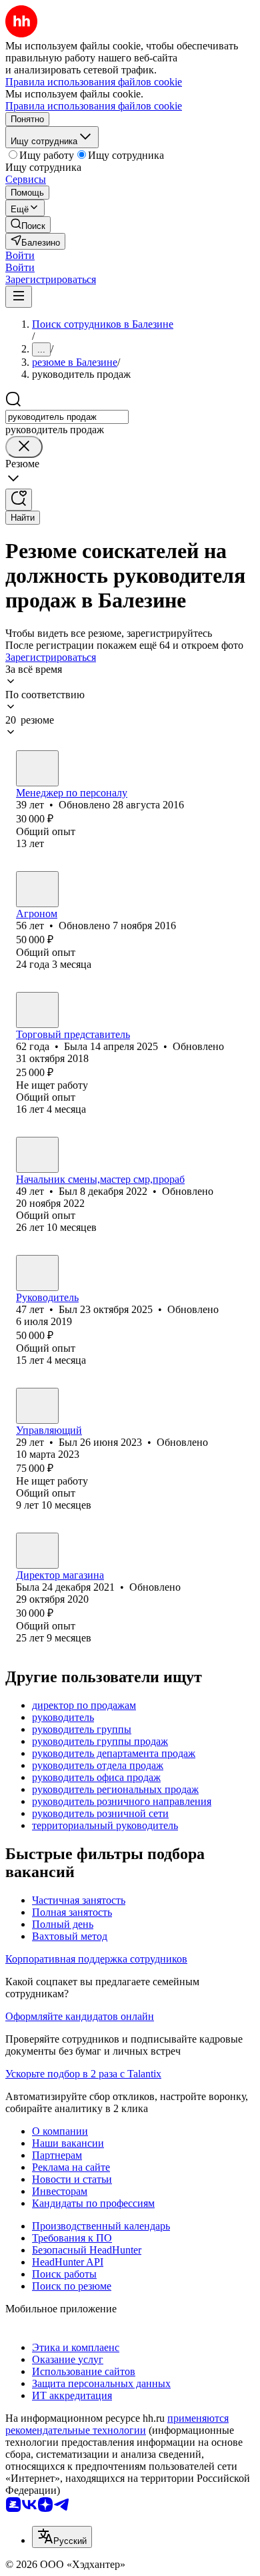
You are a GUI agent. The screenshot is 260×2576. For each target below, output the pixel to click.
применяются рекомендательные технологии (117, 2424)
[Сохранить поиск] (19, 500)
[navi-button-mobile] (19, 297)
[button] (20, 255)
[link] (28, 225)
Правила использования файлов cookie (94, 106)
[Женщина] (37, 768)
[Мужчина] (37, 889)
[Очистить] (24, 447)
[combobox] (67, 417)
